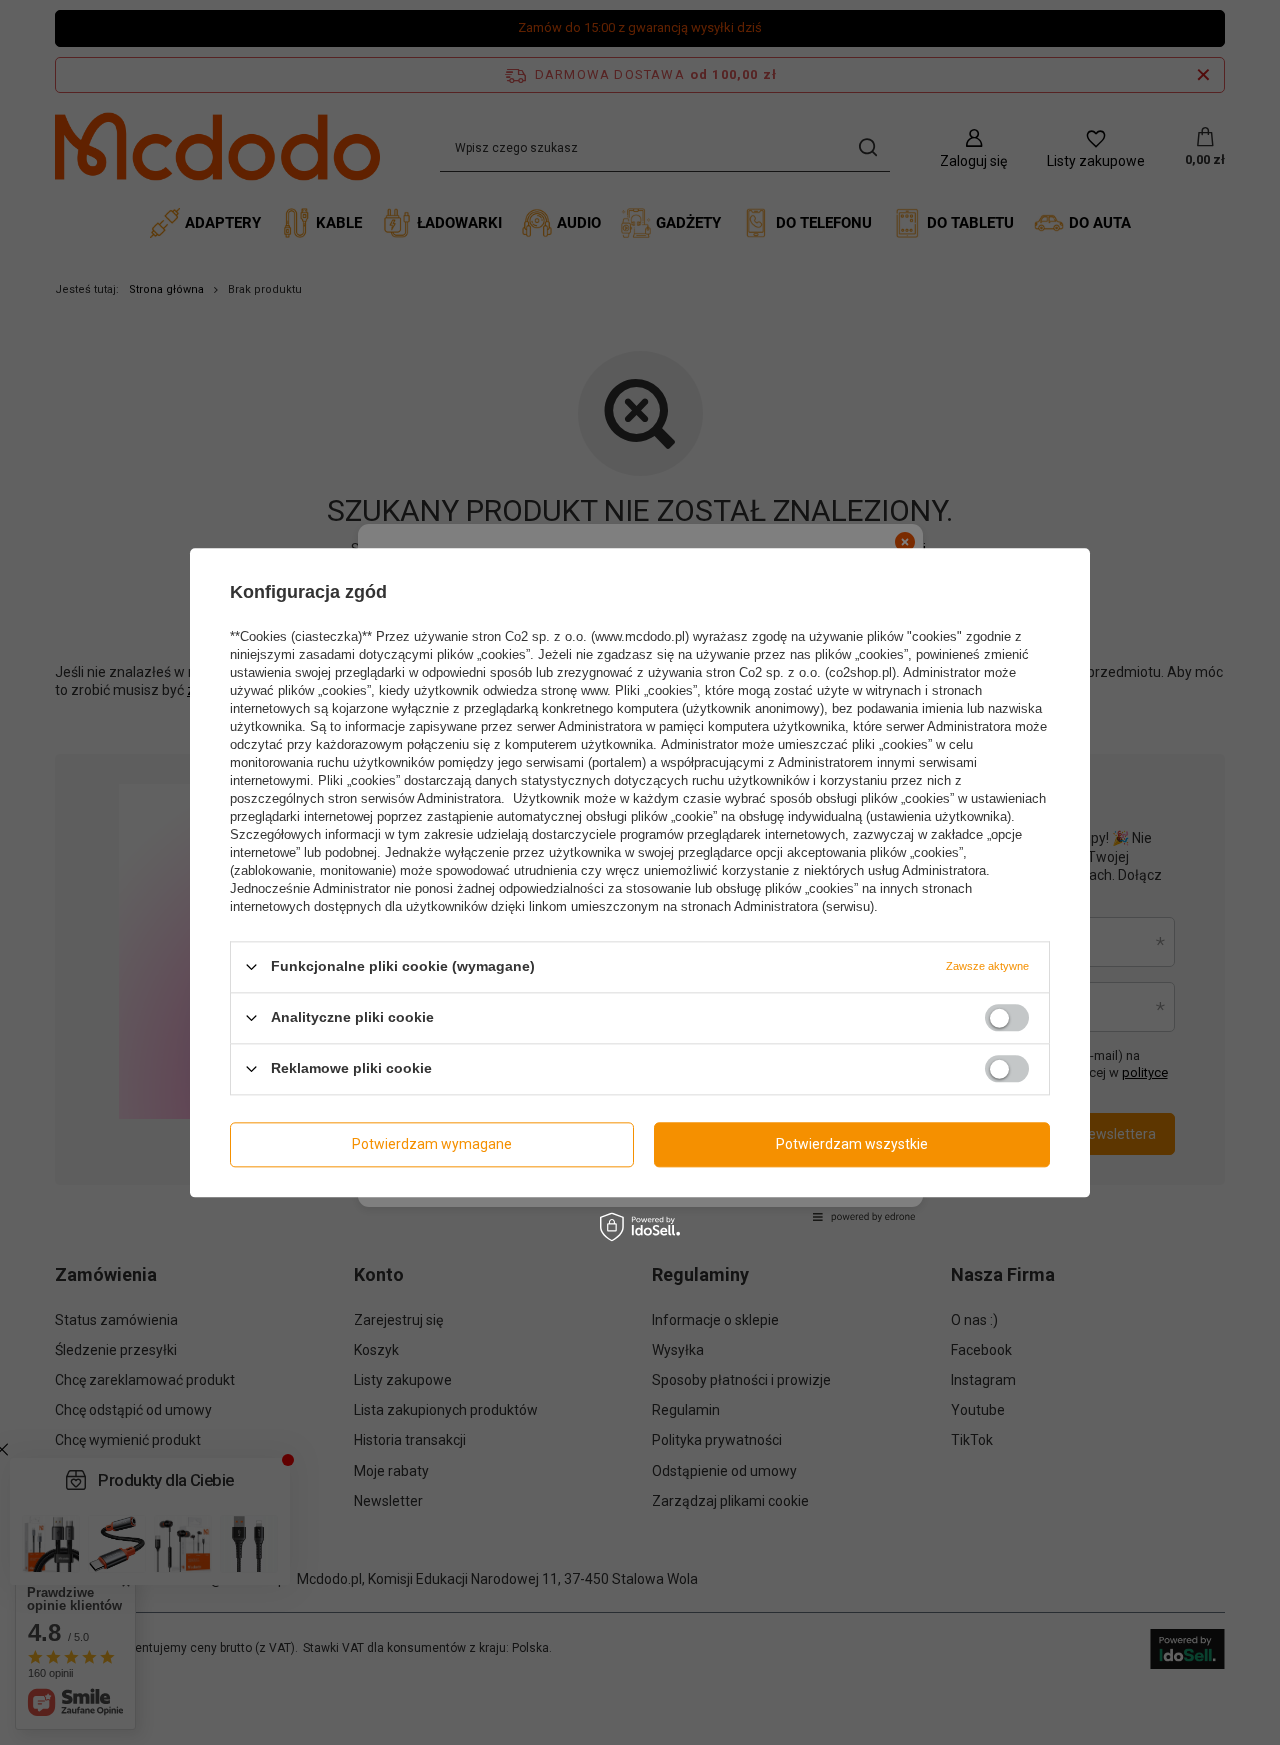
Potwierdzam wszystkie (852, 1144)
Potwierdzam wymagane (432, 1144)
